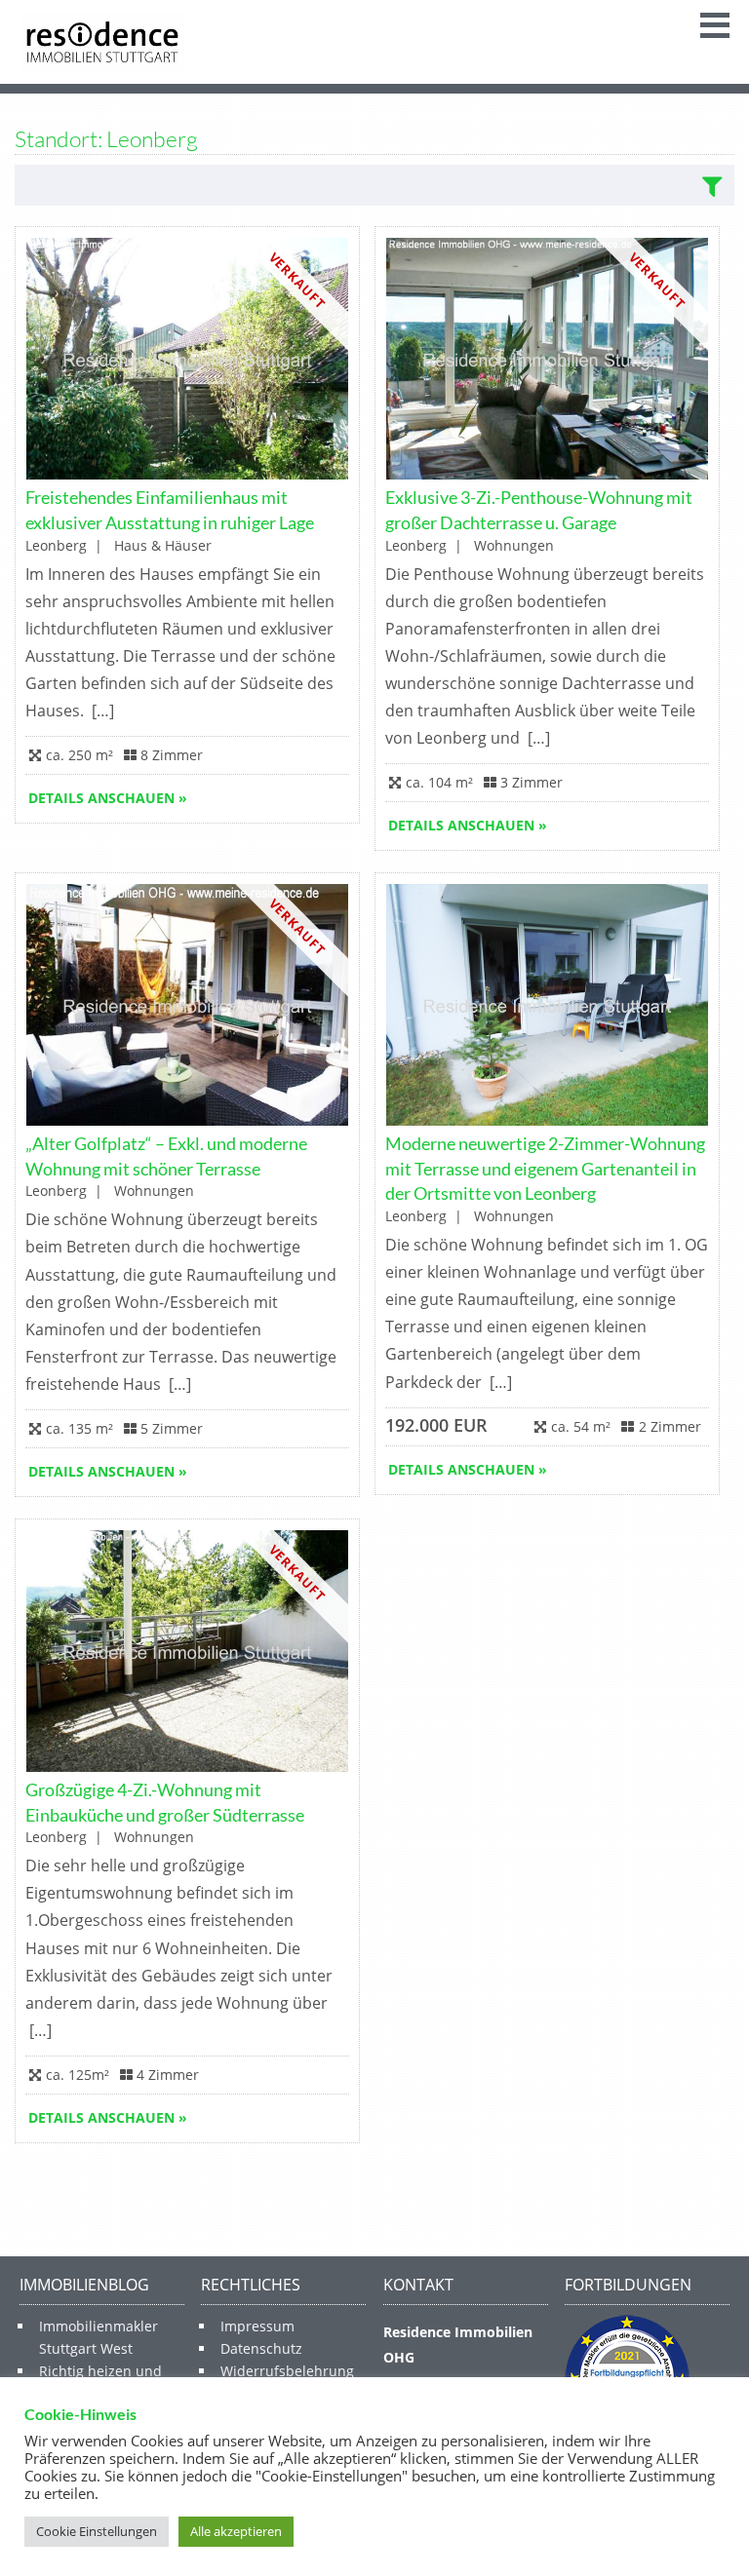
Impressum (257, 2326)
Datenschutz (261, 2348)
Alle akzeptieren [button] (236, 2531)
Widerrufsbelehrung (287, 2371)
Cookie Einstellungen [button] (97, 2531)
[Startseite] (102, 42)
